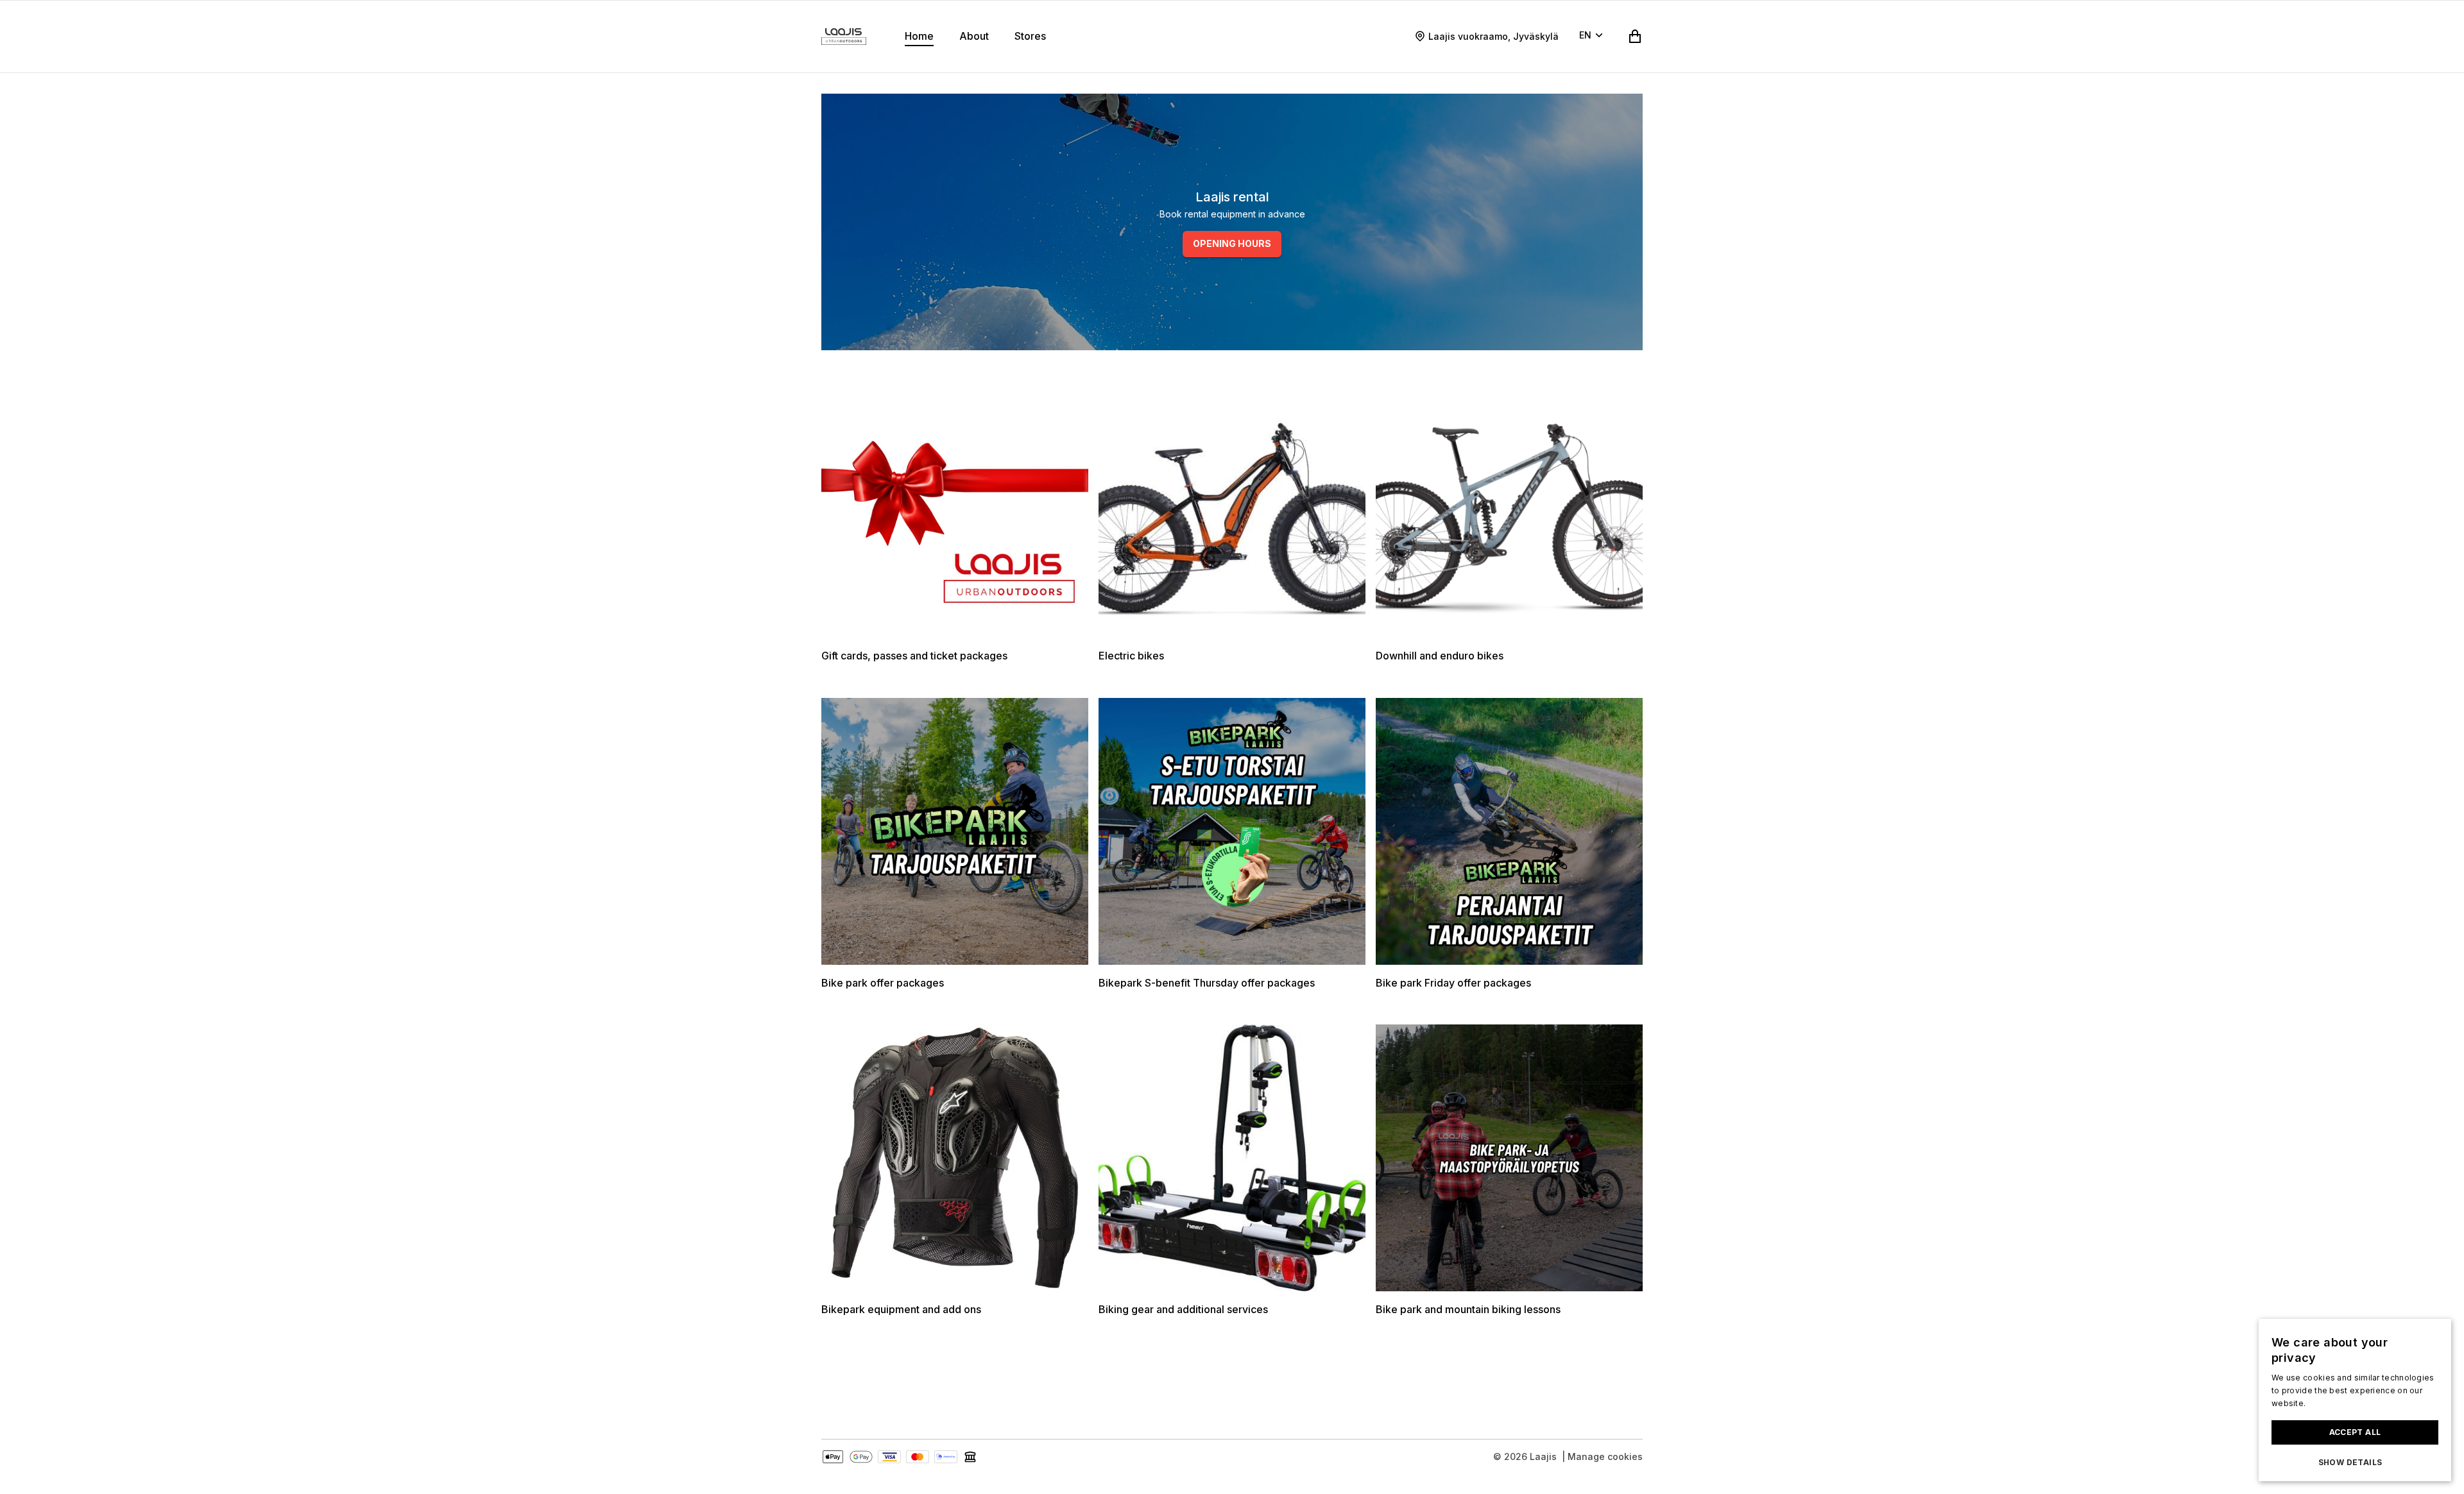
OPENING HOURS (1232, 243)
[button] (2355, 1463)
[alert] (2355, 1400)
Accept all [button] (2355, 1432)
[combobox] (1593, 37)
